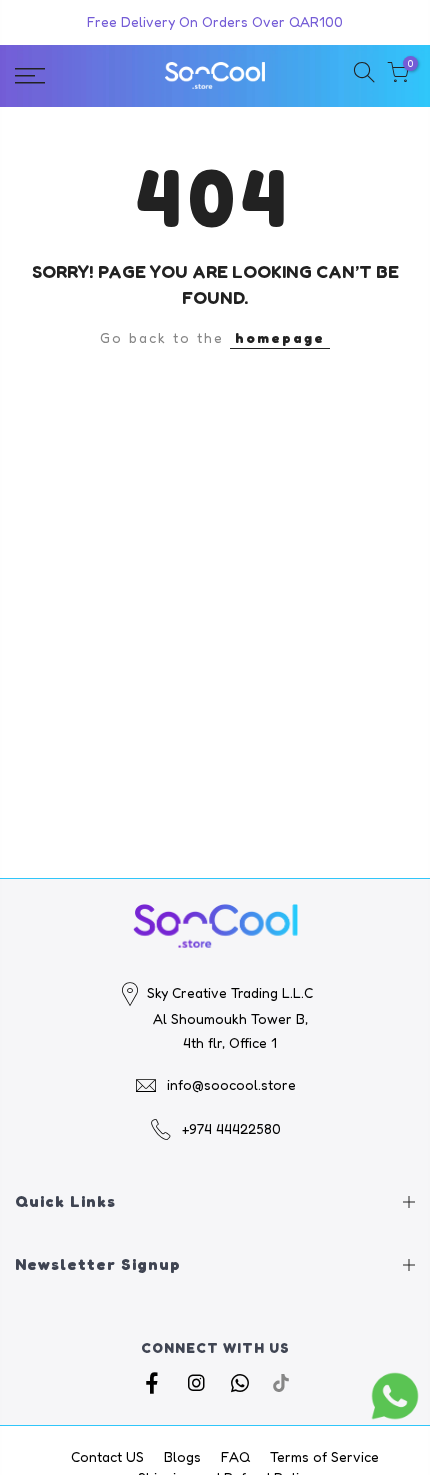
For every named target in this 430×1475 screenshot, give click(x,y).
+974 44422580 (231, 1128)
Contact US (107, 1456)
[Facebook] (154, 1383)
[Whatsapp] (242, 1383)
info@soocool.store (231, 1084)
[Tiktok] (281, 1383)
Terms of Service (324, 1456)
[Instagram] (198, 1383)
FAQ (235, 1456)
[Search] (364, 75)
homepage (280, 337)
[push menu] (59, 76)
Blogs (182, 1456)
